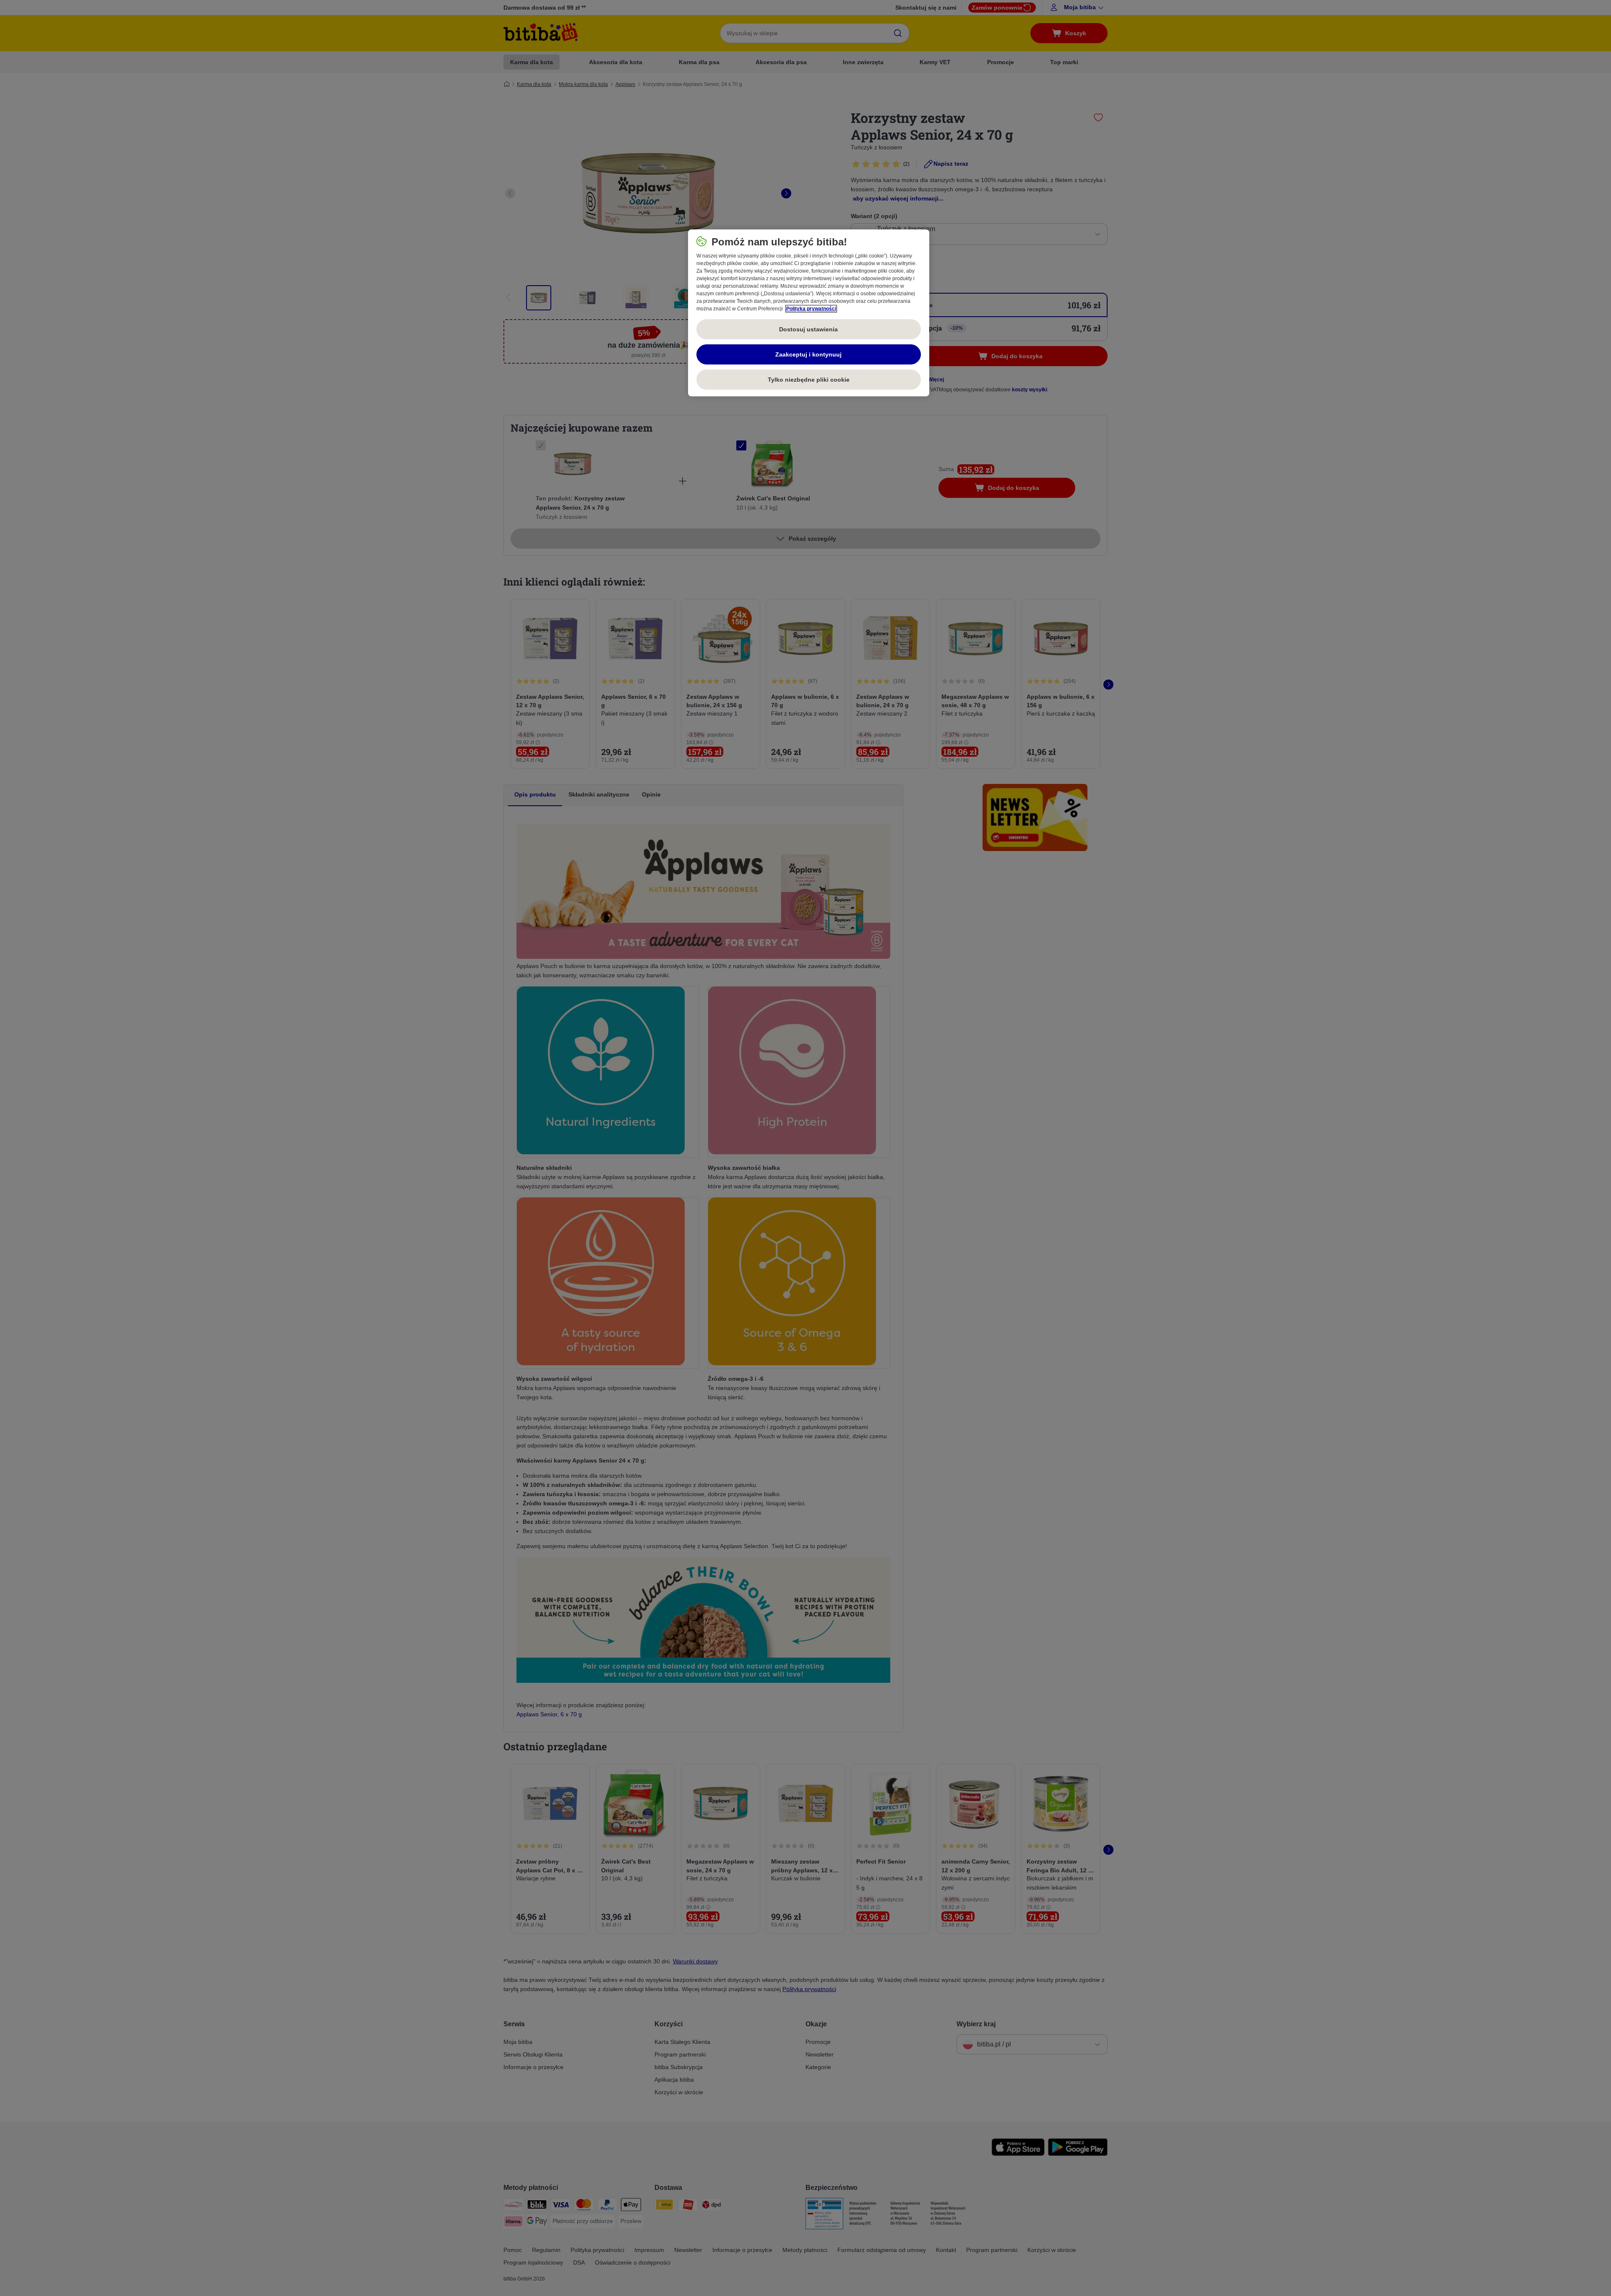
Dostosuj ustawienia (808, 329)
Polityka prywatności (811, 309)
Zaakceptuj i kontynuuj (808, 354)
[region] (809, 313)
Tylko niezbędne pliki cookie (809, 380)
